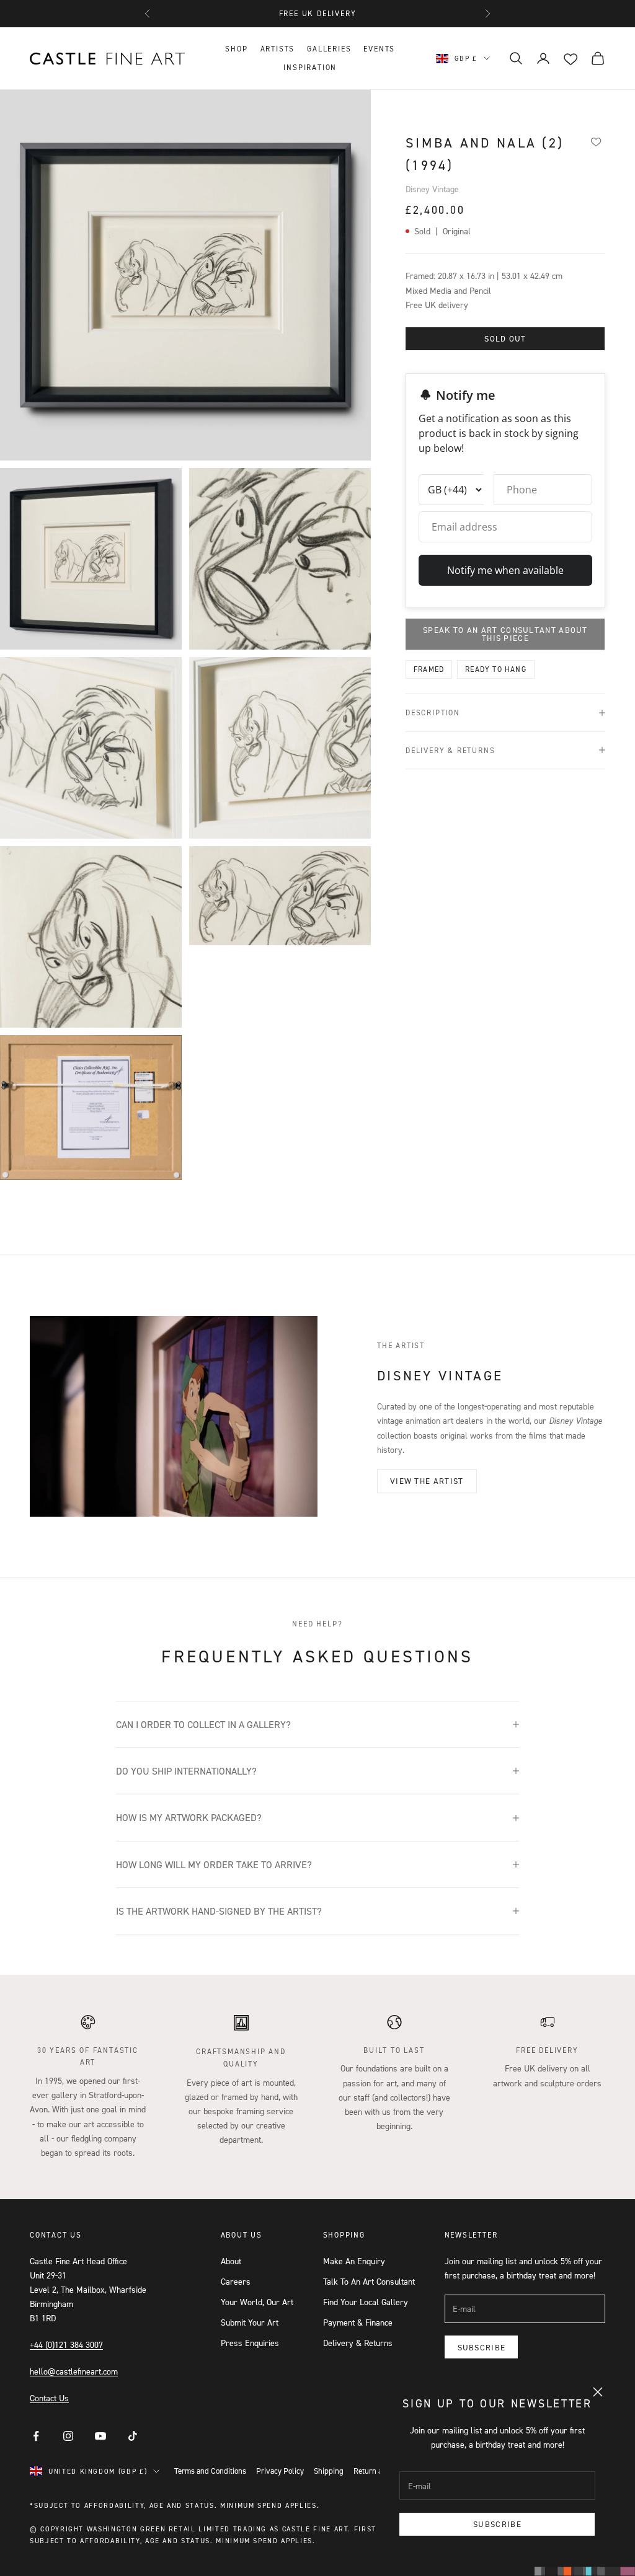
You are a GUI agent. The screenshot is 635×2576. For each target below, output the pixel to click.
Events (379, 49)
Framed (429, 669)
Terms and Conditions (210, 2471)
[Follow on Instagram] (68, 2436)
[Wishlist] (596, 141)
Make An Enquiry (354, 2261)
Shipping (329, 2471)
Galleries (329, 49)
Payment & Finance (358, 2322)
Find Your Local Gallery (366, 2302)
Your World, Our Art (257, 2302)
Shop (236, 49)
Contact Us (49, 2398)
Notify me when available (505, 570)
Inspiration (310, 67)
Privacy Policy (280, 2471)
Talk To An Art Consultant (369, 2281)
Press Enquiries (250, 2343)
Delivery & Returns (358, 2343)
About (231, 2261)
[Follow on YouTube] (100, 2436)
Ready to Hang (496, 669)
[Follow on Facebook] (36, 2436)
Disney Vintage (432, 189)
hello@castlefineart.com (74, 2371)
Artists (278, 49)
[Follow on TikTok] (133, 2436)
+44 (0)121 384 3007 (66, 2344)
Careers (236, 2281)
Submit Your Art (250, 2322)
